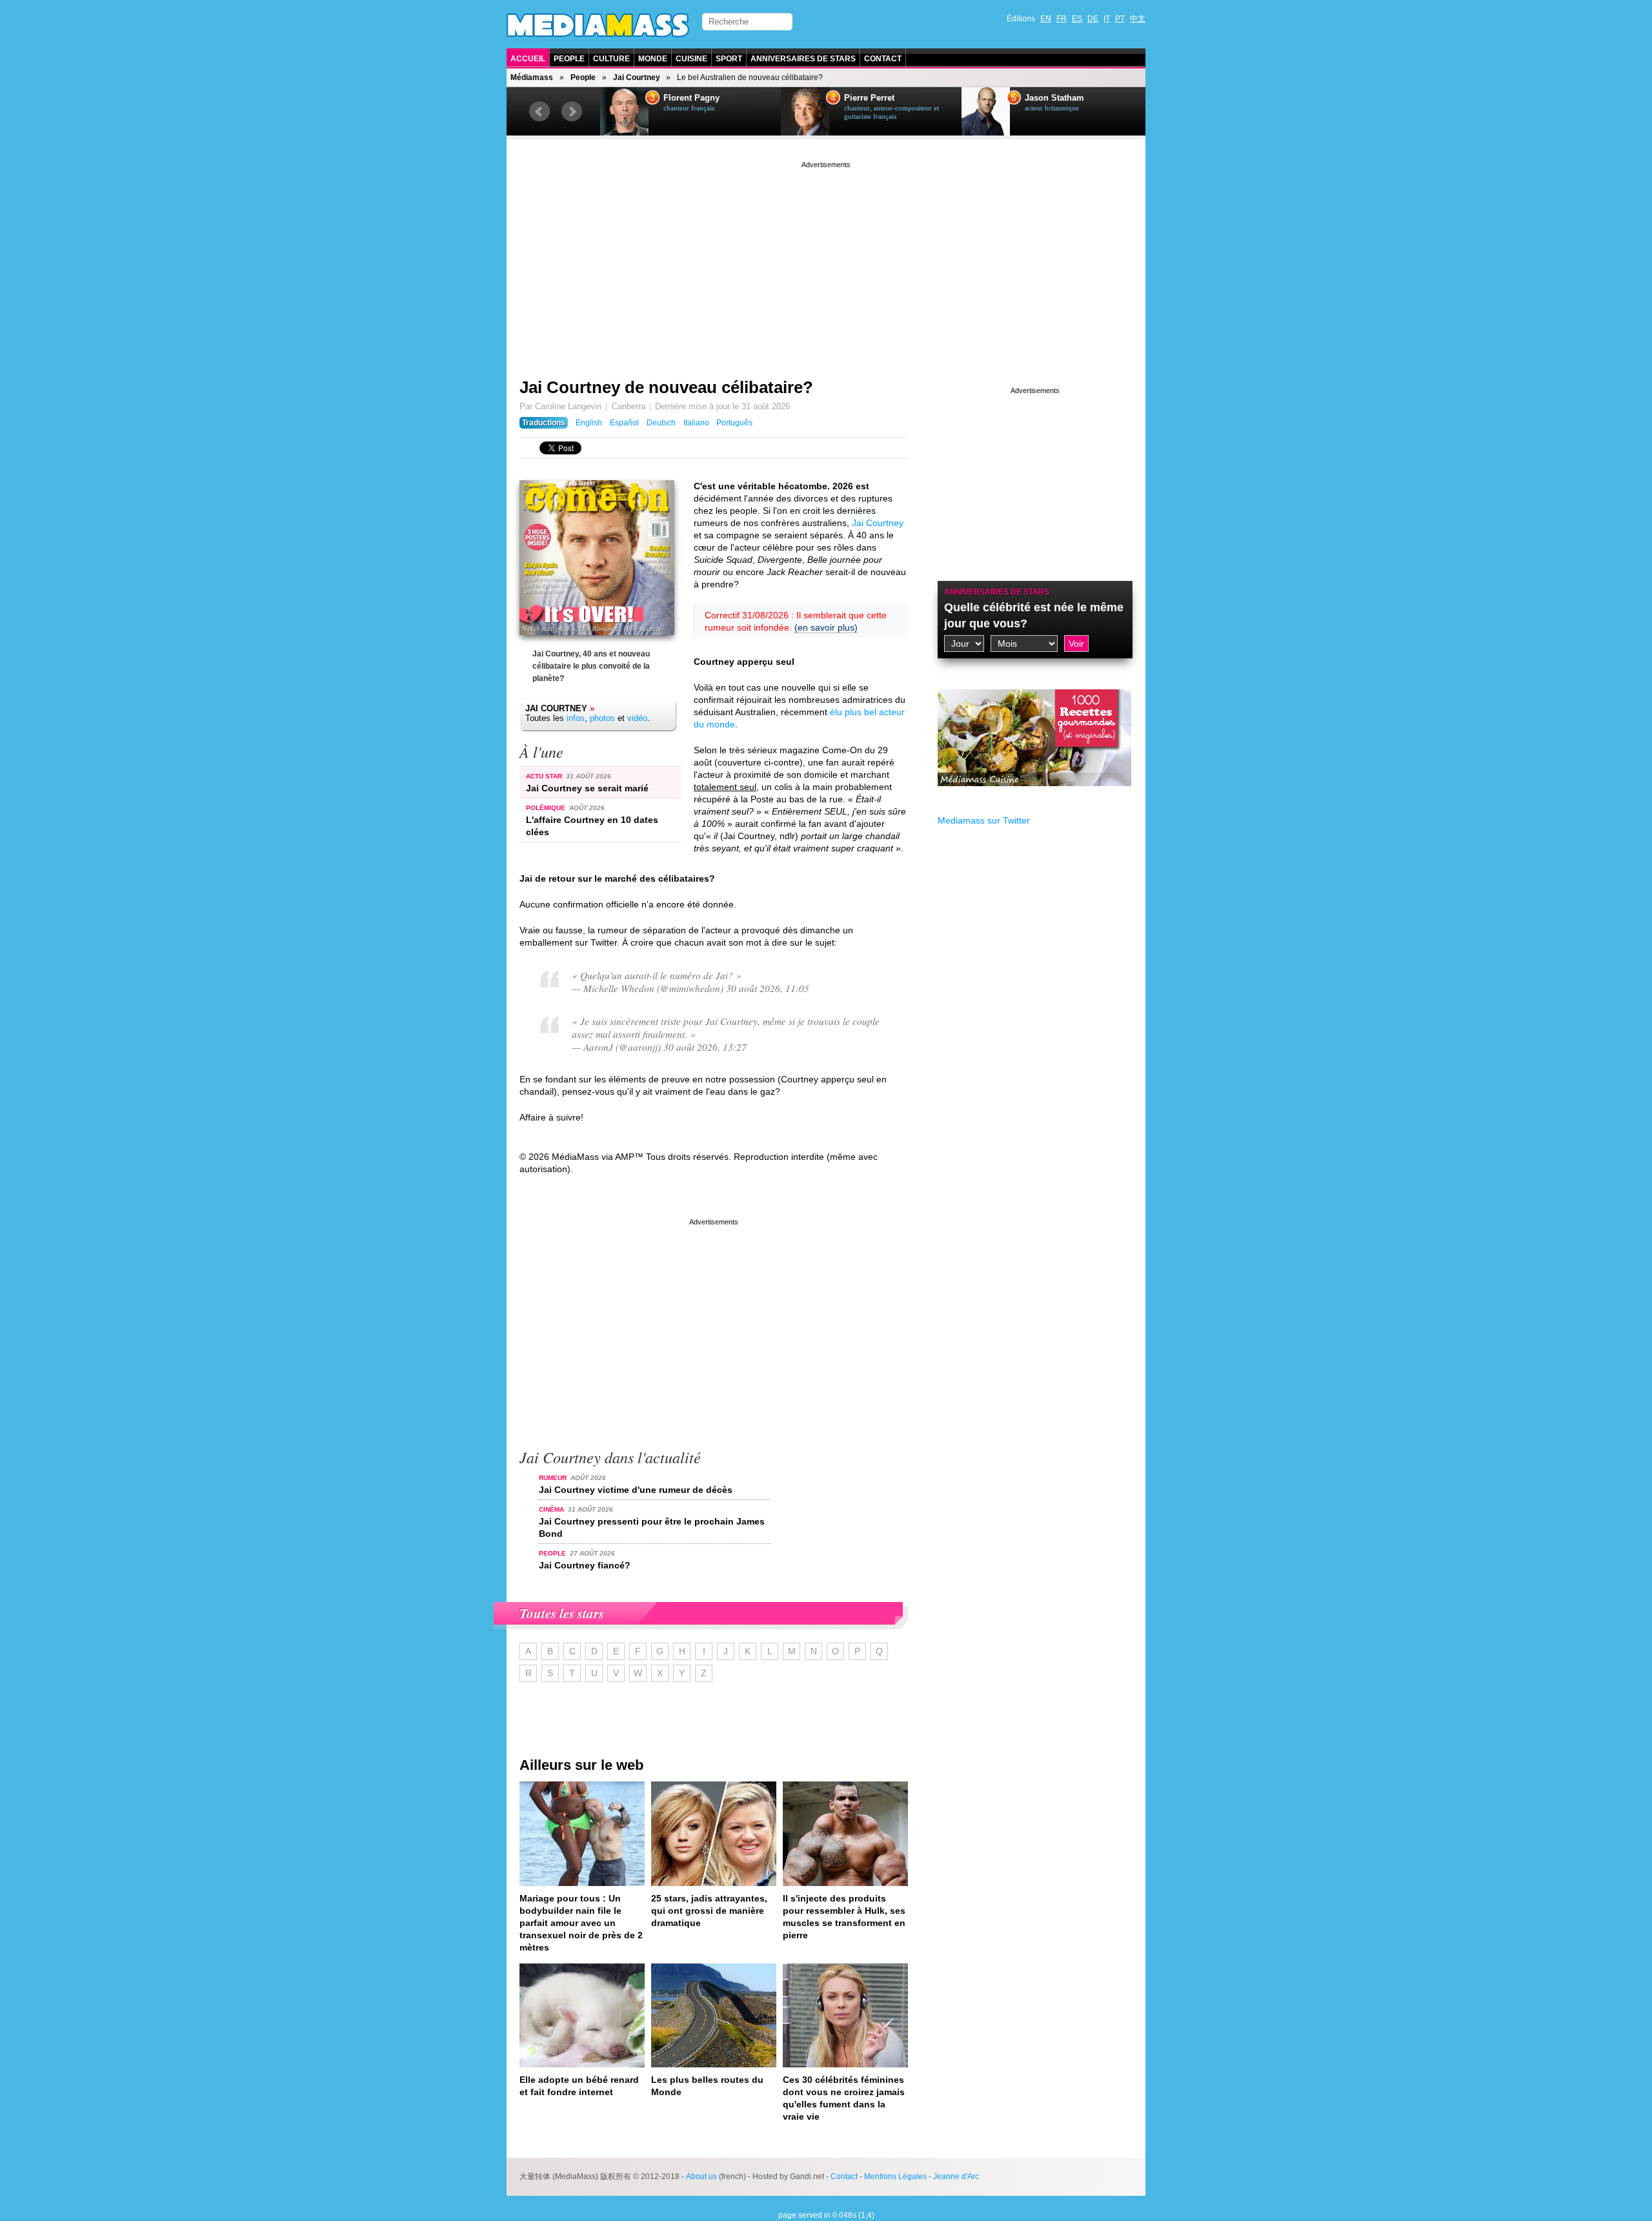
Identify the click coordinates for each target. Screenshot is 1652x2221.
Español (624, 423)
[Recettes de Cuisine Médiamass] (1034, 796)
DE (1093, 19)
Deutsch (661, 423)
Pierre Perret (869, 98)
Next (572, 112)
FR (1062, 19)
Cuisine (691, 59)
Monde (653, 59)
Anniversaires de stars (803, 59)
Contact (883, 59)
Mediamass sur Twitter (984, 820)
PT (1120, 19)
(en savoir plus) (826, 627)
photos (602, 718)
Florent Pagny (691, 98)
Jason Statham (1054, 98)
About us (701, 2176)
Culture (611, 59)
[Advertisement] (826, 261)
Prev (539, 112)
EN (1046, 19)
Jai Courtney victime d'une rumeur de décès (636, 1490)
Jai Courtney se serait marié (587, 788)
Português (734, 423)
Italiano (696, 423)
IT (1107, 19)
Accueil (528, 59)
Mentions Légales (895, 2176)
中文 (1138, 19)
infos (576, 718)
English (589, 423)
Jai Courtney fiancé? (585, 1565)
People (569, 59)
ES (1077, 19)
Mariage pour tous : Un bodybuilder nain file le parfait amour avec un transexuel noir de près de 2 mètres (581, 1923)
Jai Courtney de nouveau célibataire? (666, 387)
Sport (729, 59)
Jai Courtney (637, 77)
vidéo (637, 718)
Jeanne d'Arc (956, 2176)
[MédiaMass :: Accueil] (598, 25)
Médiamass (532, 77)
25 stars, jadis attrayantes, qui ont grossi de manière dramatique (709, 1911)
